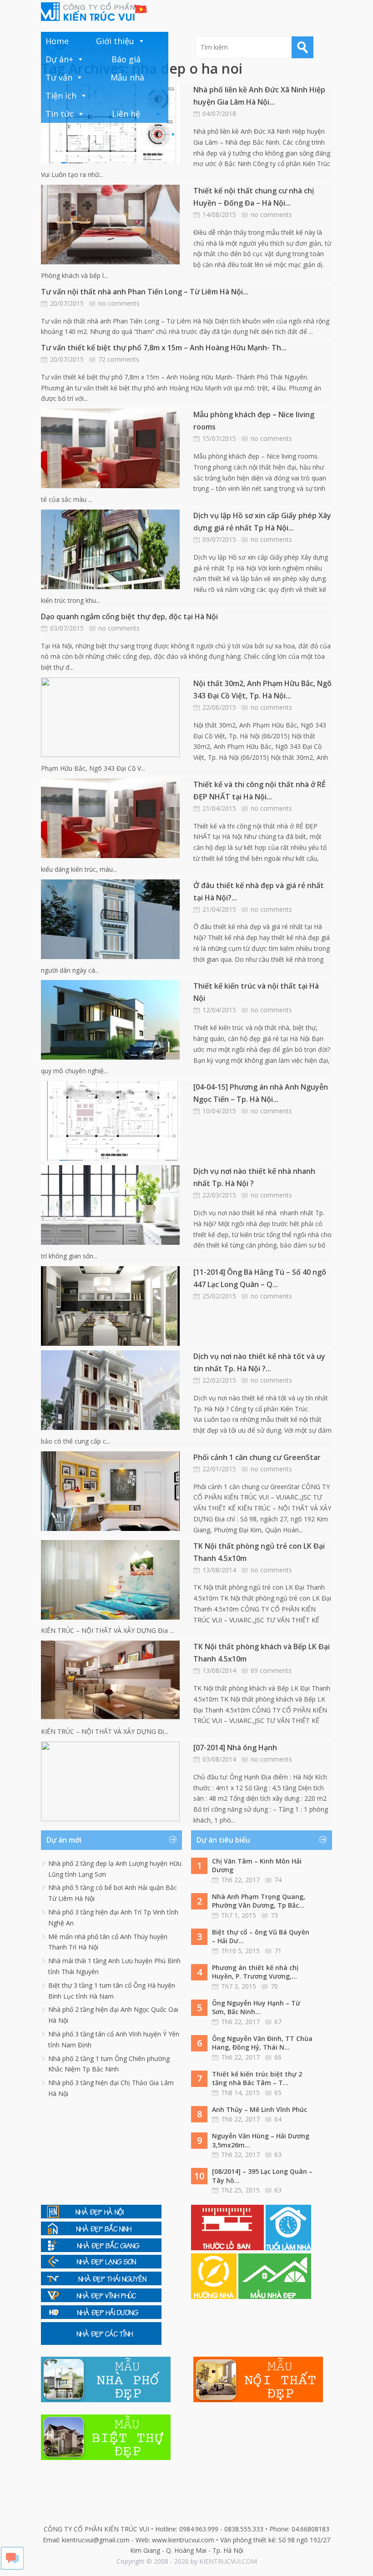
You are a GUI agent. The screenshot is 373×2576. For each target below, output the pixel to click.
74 (278, 1880)
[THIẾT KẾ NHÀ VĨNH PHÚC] (101, 2300)
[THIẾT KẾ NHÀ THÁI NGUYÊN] (101, 2283)
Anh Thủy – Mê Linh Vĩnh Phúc (260, 2109)
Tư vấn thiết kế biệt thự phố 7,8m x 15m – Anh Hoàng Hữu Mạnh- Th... (164, 348)
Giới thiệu (115, 41)
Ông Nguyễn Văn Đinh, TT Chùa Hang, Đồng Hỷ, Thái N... (262, 2043)
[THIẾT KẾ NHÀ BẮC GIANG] (101, 2250)
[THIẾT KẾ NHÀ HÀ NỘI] (101, 2216)
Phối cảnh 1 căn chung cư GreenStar (257, 1457)
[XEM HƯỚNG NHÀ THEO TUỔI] (215, 2296)
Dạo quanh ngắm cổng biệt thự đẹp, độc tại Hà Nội (129, 616)
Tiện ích (61, 96)
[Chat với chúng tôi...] (12, 2567)
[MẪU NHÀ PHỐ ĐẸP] (106, 2400)
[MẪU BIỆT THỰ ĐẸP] (106, 2457)
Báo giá (126, 59)
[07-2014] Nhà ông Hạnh (235, 1748)
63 (278, 2154)
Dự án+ (59, 59)
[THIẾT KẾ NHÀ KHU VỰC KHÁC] (101, 2342)
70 (274, 1986)
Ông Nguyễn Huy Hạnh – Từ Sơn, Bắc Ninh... (256, 2008)
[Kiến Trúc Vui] (94, 12)
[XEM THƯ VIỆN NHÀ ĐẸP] (275, 2296)
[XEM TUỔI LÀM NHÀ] (288, 2248)
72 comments (119, 359)
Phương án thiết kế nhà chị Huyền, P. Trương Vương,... (255, 1972)
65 (278, 2093)
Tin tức (60, 114)
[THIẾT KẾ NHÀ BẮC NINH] (101, 2233)
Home (57, 41)
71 (278, 1951)
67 (278, 2022)
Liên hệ (126, 114)
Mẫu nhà (127, 77)
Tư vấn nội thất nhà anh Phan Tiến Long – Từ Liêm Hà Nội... (145, 292)
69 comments (271, 1670)
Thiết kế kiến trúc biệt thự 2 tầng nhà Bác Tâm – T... (257, 2078)
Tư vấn (59, 77)
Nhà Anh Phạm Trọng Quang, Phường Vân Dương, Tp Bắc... (259, 1901)
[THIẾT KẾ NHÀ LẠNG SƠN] (101, 2266)
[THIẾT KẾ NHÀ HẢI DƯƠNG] (101, 2316)
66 (278, 2057)
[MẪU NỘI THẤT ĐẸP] (258, 2400)
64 (278, 2119)
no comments (271, 215)
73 (274, 1915)
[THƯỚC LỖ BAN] (228, 2248)
